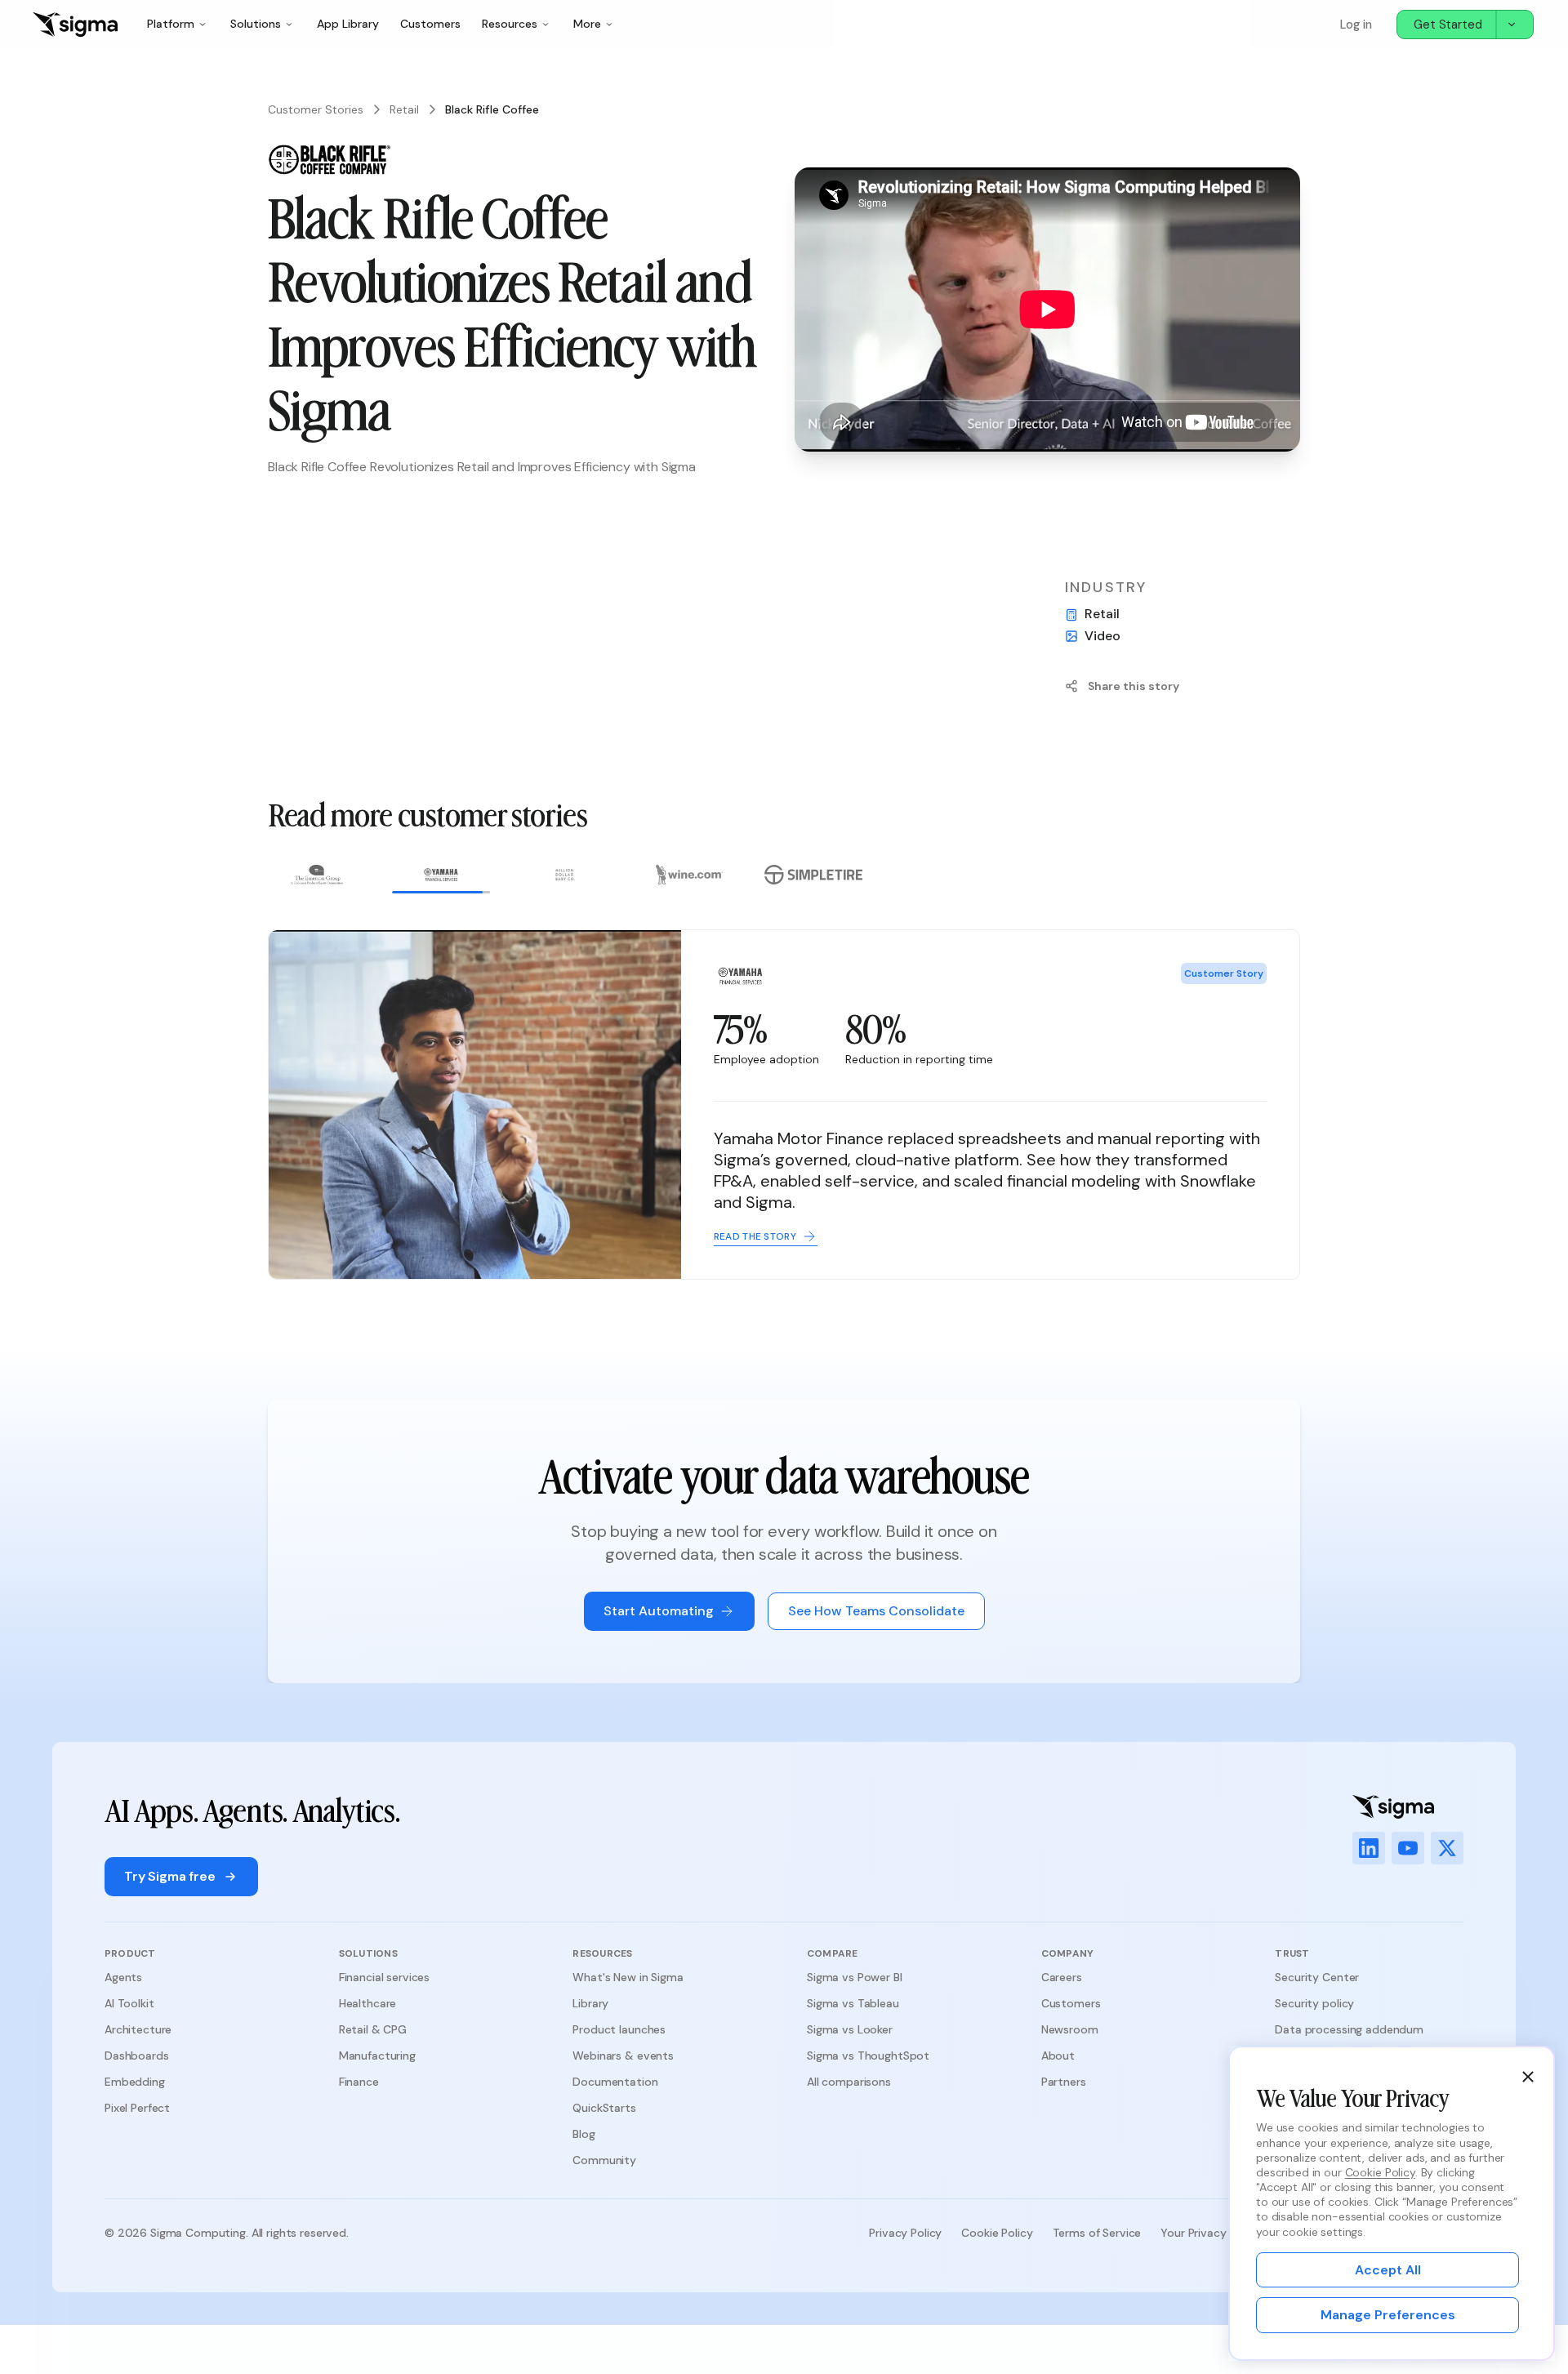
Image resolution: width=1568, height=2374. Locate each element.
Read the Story (1204, 1252)
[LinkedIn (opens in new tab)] (1369, 1848)
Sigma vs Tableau (853, 2003)
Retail (404, 109)
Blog (584, 2134)
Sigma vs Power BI (855, 1977)
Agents (123, 1977)
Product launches (619, 2029)
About (1058, 2056)
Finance (359, 2082)
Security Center (1317, 1977)
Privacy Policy (905, 2233)
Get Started (1448, 24)
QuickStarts (604, 2108)
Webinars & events (623, 2056)
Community (604, 2160)
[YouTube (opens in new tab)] (1408, 1848)
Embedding (135, 2082)
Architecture (138, 2029)
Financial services (384, 1977)
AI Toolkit (129, 2003)
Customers (430, 24)
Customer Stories (316, 109)
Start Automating (659, 1611)
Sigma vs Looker (850, 2029)
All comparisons (849, 2082)
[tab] (317, 879)
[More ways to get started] (1514, 24)
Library (590, 2003)
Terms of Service (1097, 2233)
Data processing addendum (1349, 2029)
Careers (1062, 1977)
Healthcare (368, 2003)
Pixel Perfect (137, 2108)
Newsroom (1070, 2029)
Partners (1064, 2082)
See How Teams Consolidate (876, 1611)
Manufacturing (377, 2056)
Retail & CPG (373, 2029)
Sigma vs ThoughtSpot (868, 2056)
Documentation (615, 2082)
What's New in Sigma (628, 1977)
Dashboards (137, 2056)
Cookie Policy (997, 2233)
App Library (348, 24)
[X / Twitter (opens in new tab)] (1447, 1848)
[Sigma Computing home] (75, 24)
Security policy (1314, 2003)
